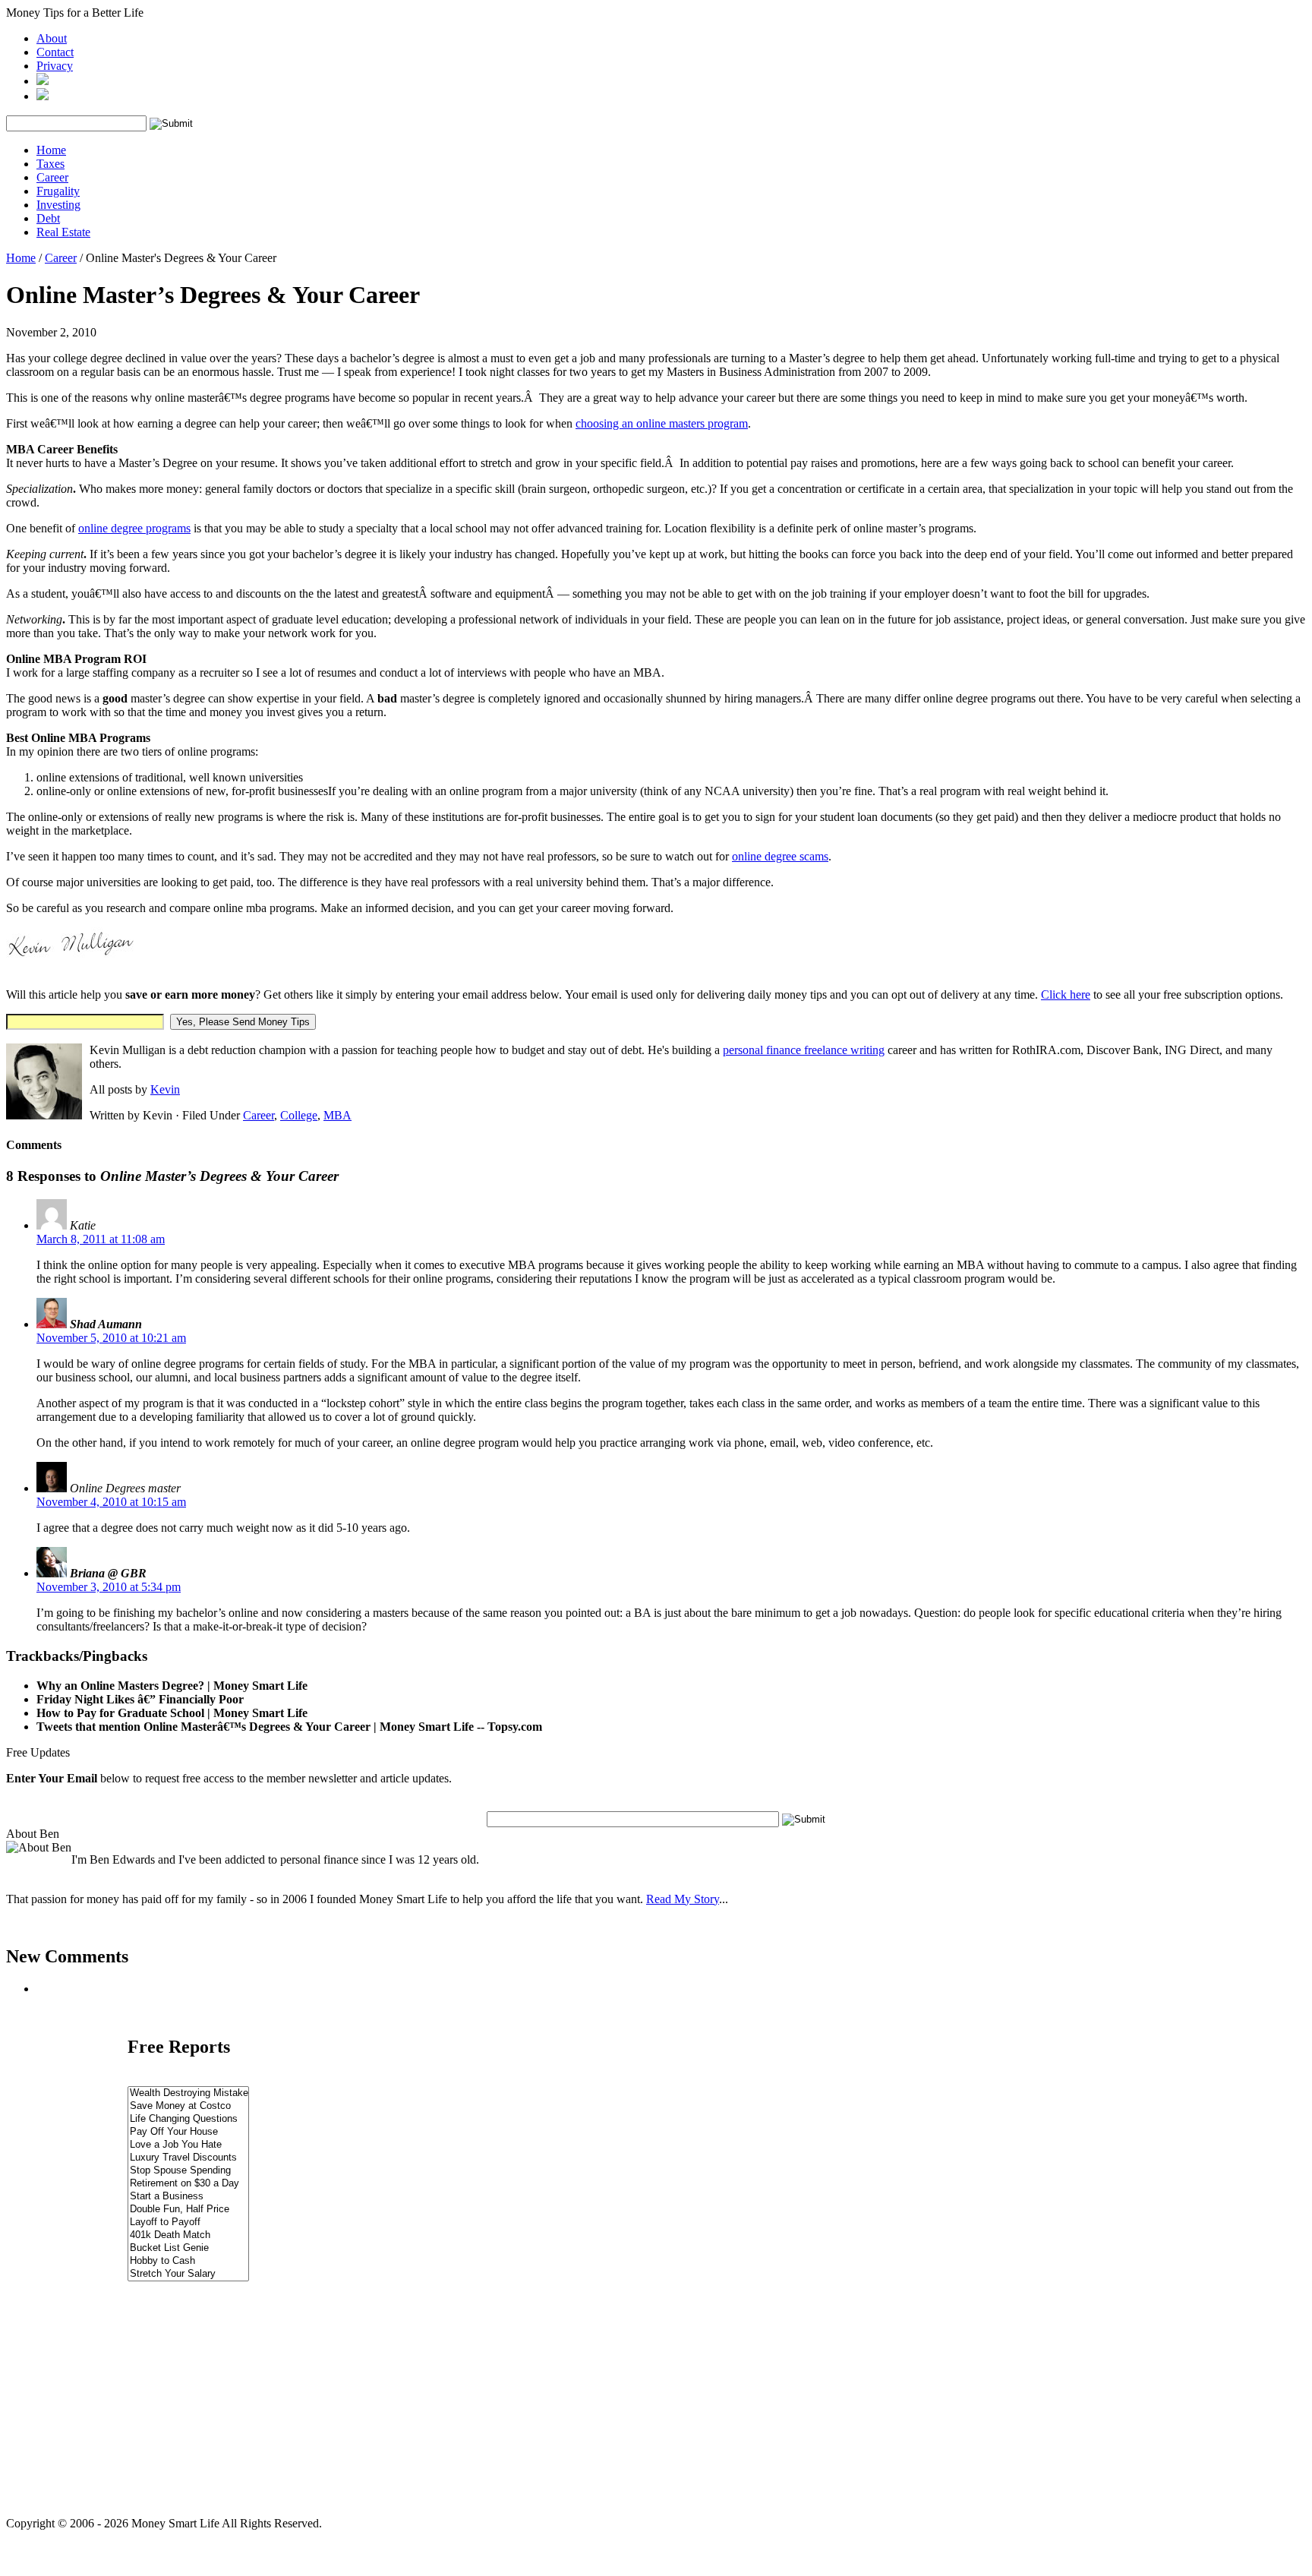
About (52, 38)
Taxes (50, 164)
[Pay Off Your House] (188, 2132)
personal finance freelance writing (804, 1050)
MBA (337, 1115)
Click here (1066, 994)
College (299, 1115)
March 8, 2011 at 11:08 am (101, 1239)
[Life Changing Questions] (188, 2119)
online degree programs (134, 528)
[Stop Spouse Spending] (188, 2171)
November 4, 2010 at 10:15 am (111, 1502)
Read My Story (683, 1899)
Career (52, 177)
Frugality (58, 191)
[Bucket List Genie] (188, 2248)
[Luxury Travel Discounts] (188, 2158)
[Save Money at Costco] (188, 2106)
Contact (55, 52)
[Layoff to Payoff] (188, 2222)
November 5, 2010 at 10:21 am (111, 1338)
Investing (58, 205)
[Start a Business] (188, 2197)
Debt (48, 218)
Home (51, 150)
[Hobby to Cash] (188, 2261)
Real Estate (63, 232)
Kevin (165, 1089)
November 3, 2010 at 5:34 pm (109, 1587)
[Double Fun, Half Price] (188, 2210)
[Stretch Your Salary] (188, 2274)
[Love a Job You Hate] (188, 2145)
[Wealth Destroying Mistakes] (188, 2093)
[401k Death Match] (188, 2235)
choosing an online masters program (662, 423)
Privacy (55, 66)
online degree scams (780, 856)
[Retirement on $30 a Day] (188, 2184)
